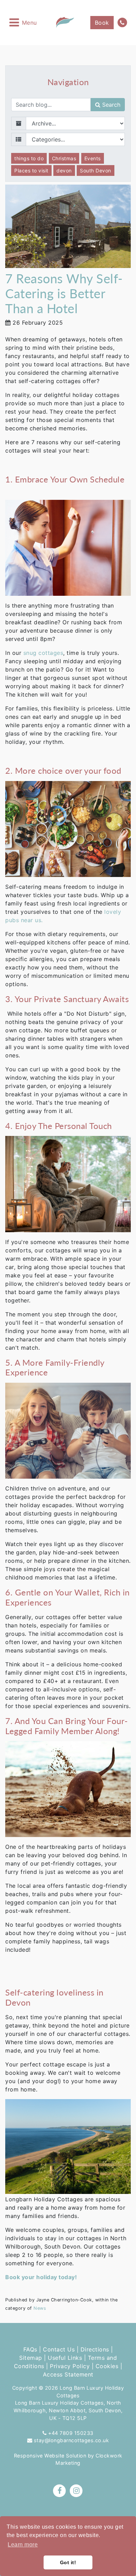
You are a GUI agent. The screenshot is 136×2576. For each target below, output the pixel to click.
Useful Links (65, 2358)
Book (102, 23)
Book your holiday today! (41, 2277)
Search (110, 105)
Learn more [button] (23, 2545)
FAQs (30, 2349)
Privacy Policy (70, 2366)
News (40, 2308)
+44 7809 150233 (70, 2433)
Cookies (107, 2366)
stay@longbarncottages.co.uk (71, 2440)
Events (93, 158)
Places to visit (31, 170)
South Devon (96, 170)
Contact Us (59, 2349)
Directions (95, 2349)
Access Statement (68, 2374)
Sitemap (31, 2358)
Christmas (64, 158)
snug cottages (43, 653)
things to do (29, 158)
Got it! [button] (68, 2562)
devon (64, 170)
